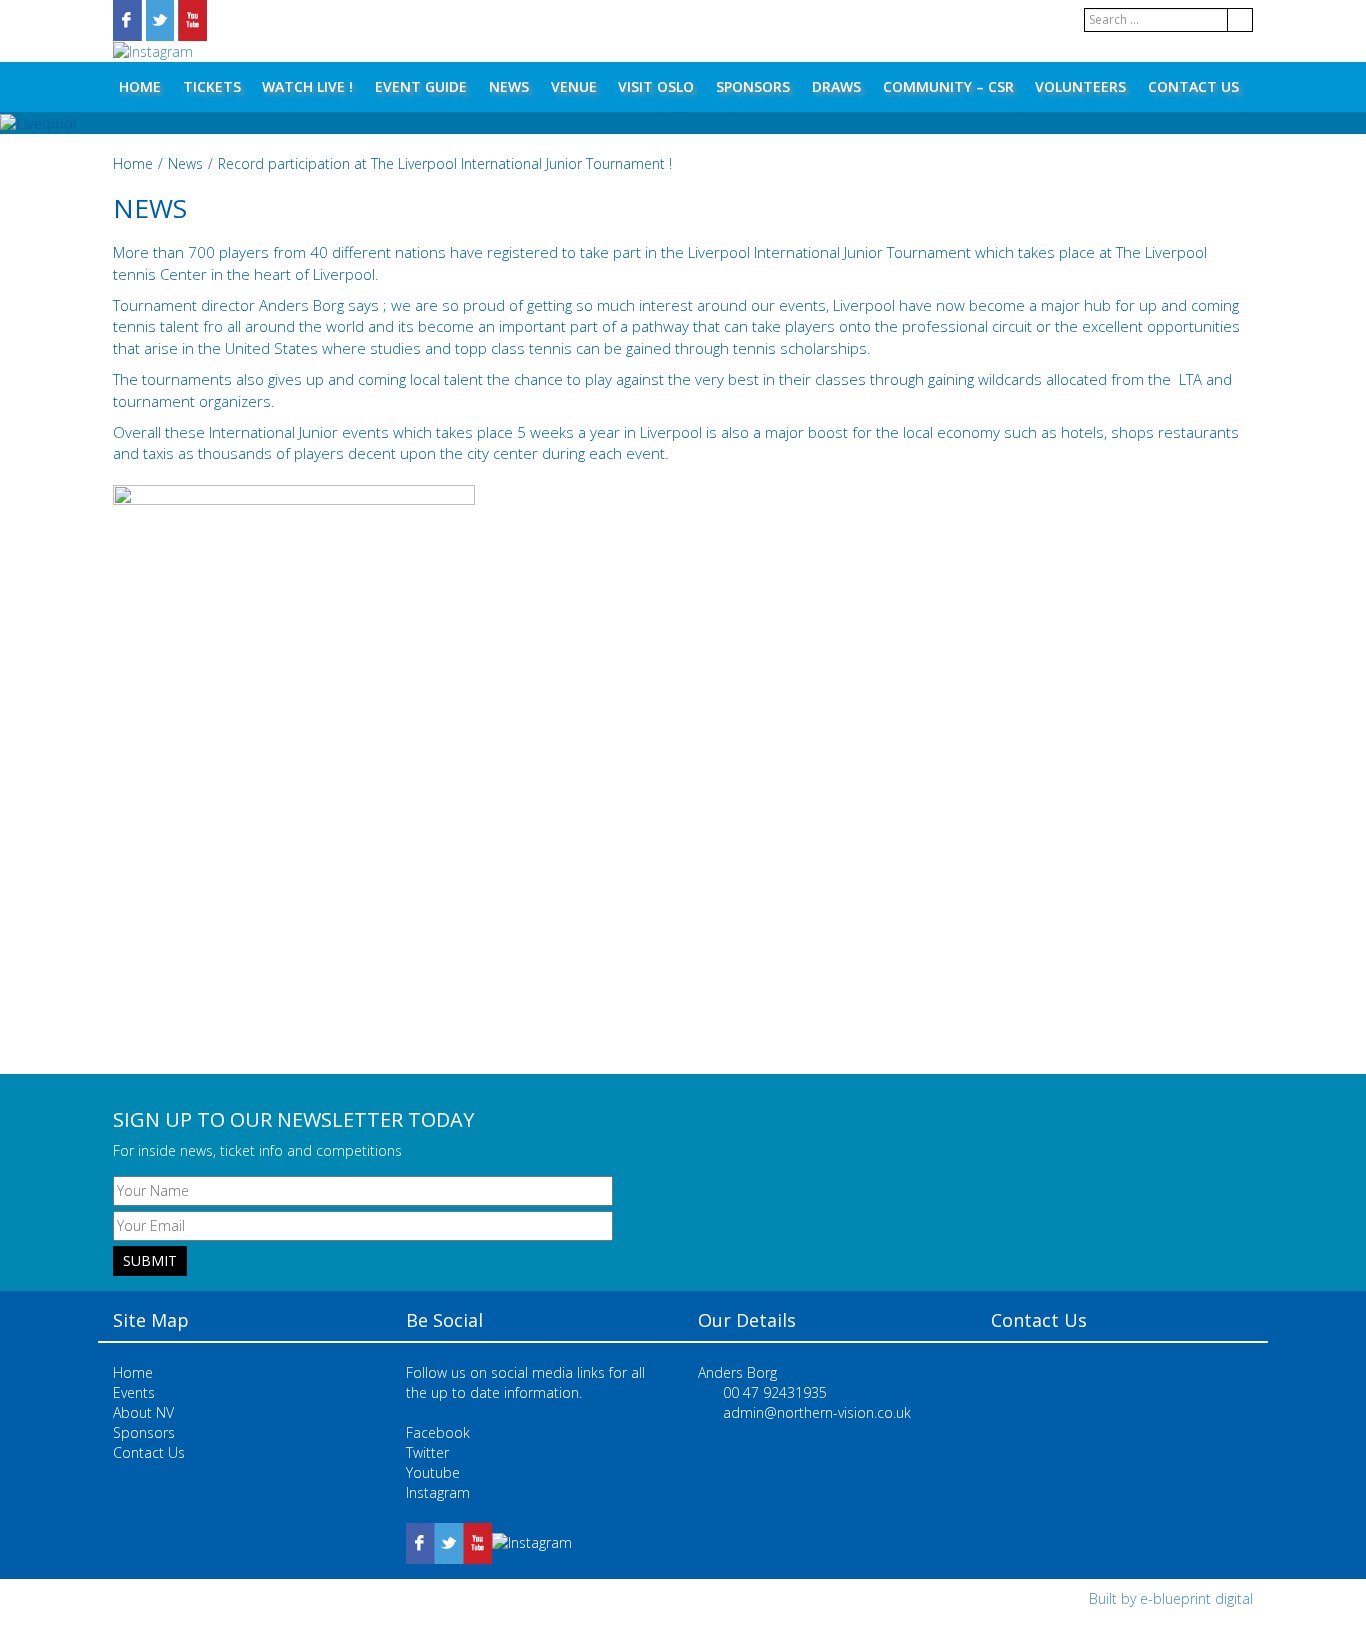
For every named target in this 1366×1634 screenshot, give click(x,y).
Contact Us (1193, 86)
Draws (836, 86)
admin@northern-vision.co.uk (817, 1412)
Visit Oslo (656, 86)
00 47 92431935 (775, 1392)
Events (134, 1392)
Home (140, 86)
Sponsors (753, 86)
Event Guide (421, 86)
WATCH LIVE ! (307, 86)
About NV (143, 1412)
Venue (574, 86)
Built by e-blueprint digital (1171, 1598)
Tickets (212, 86)
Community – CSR (948, 86)
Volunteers (1080, 86)
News (509, 86)
